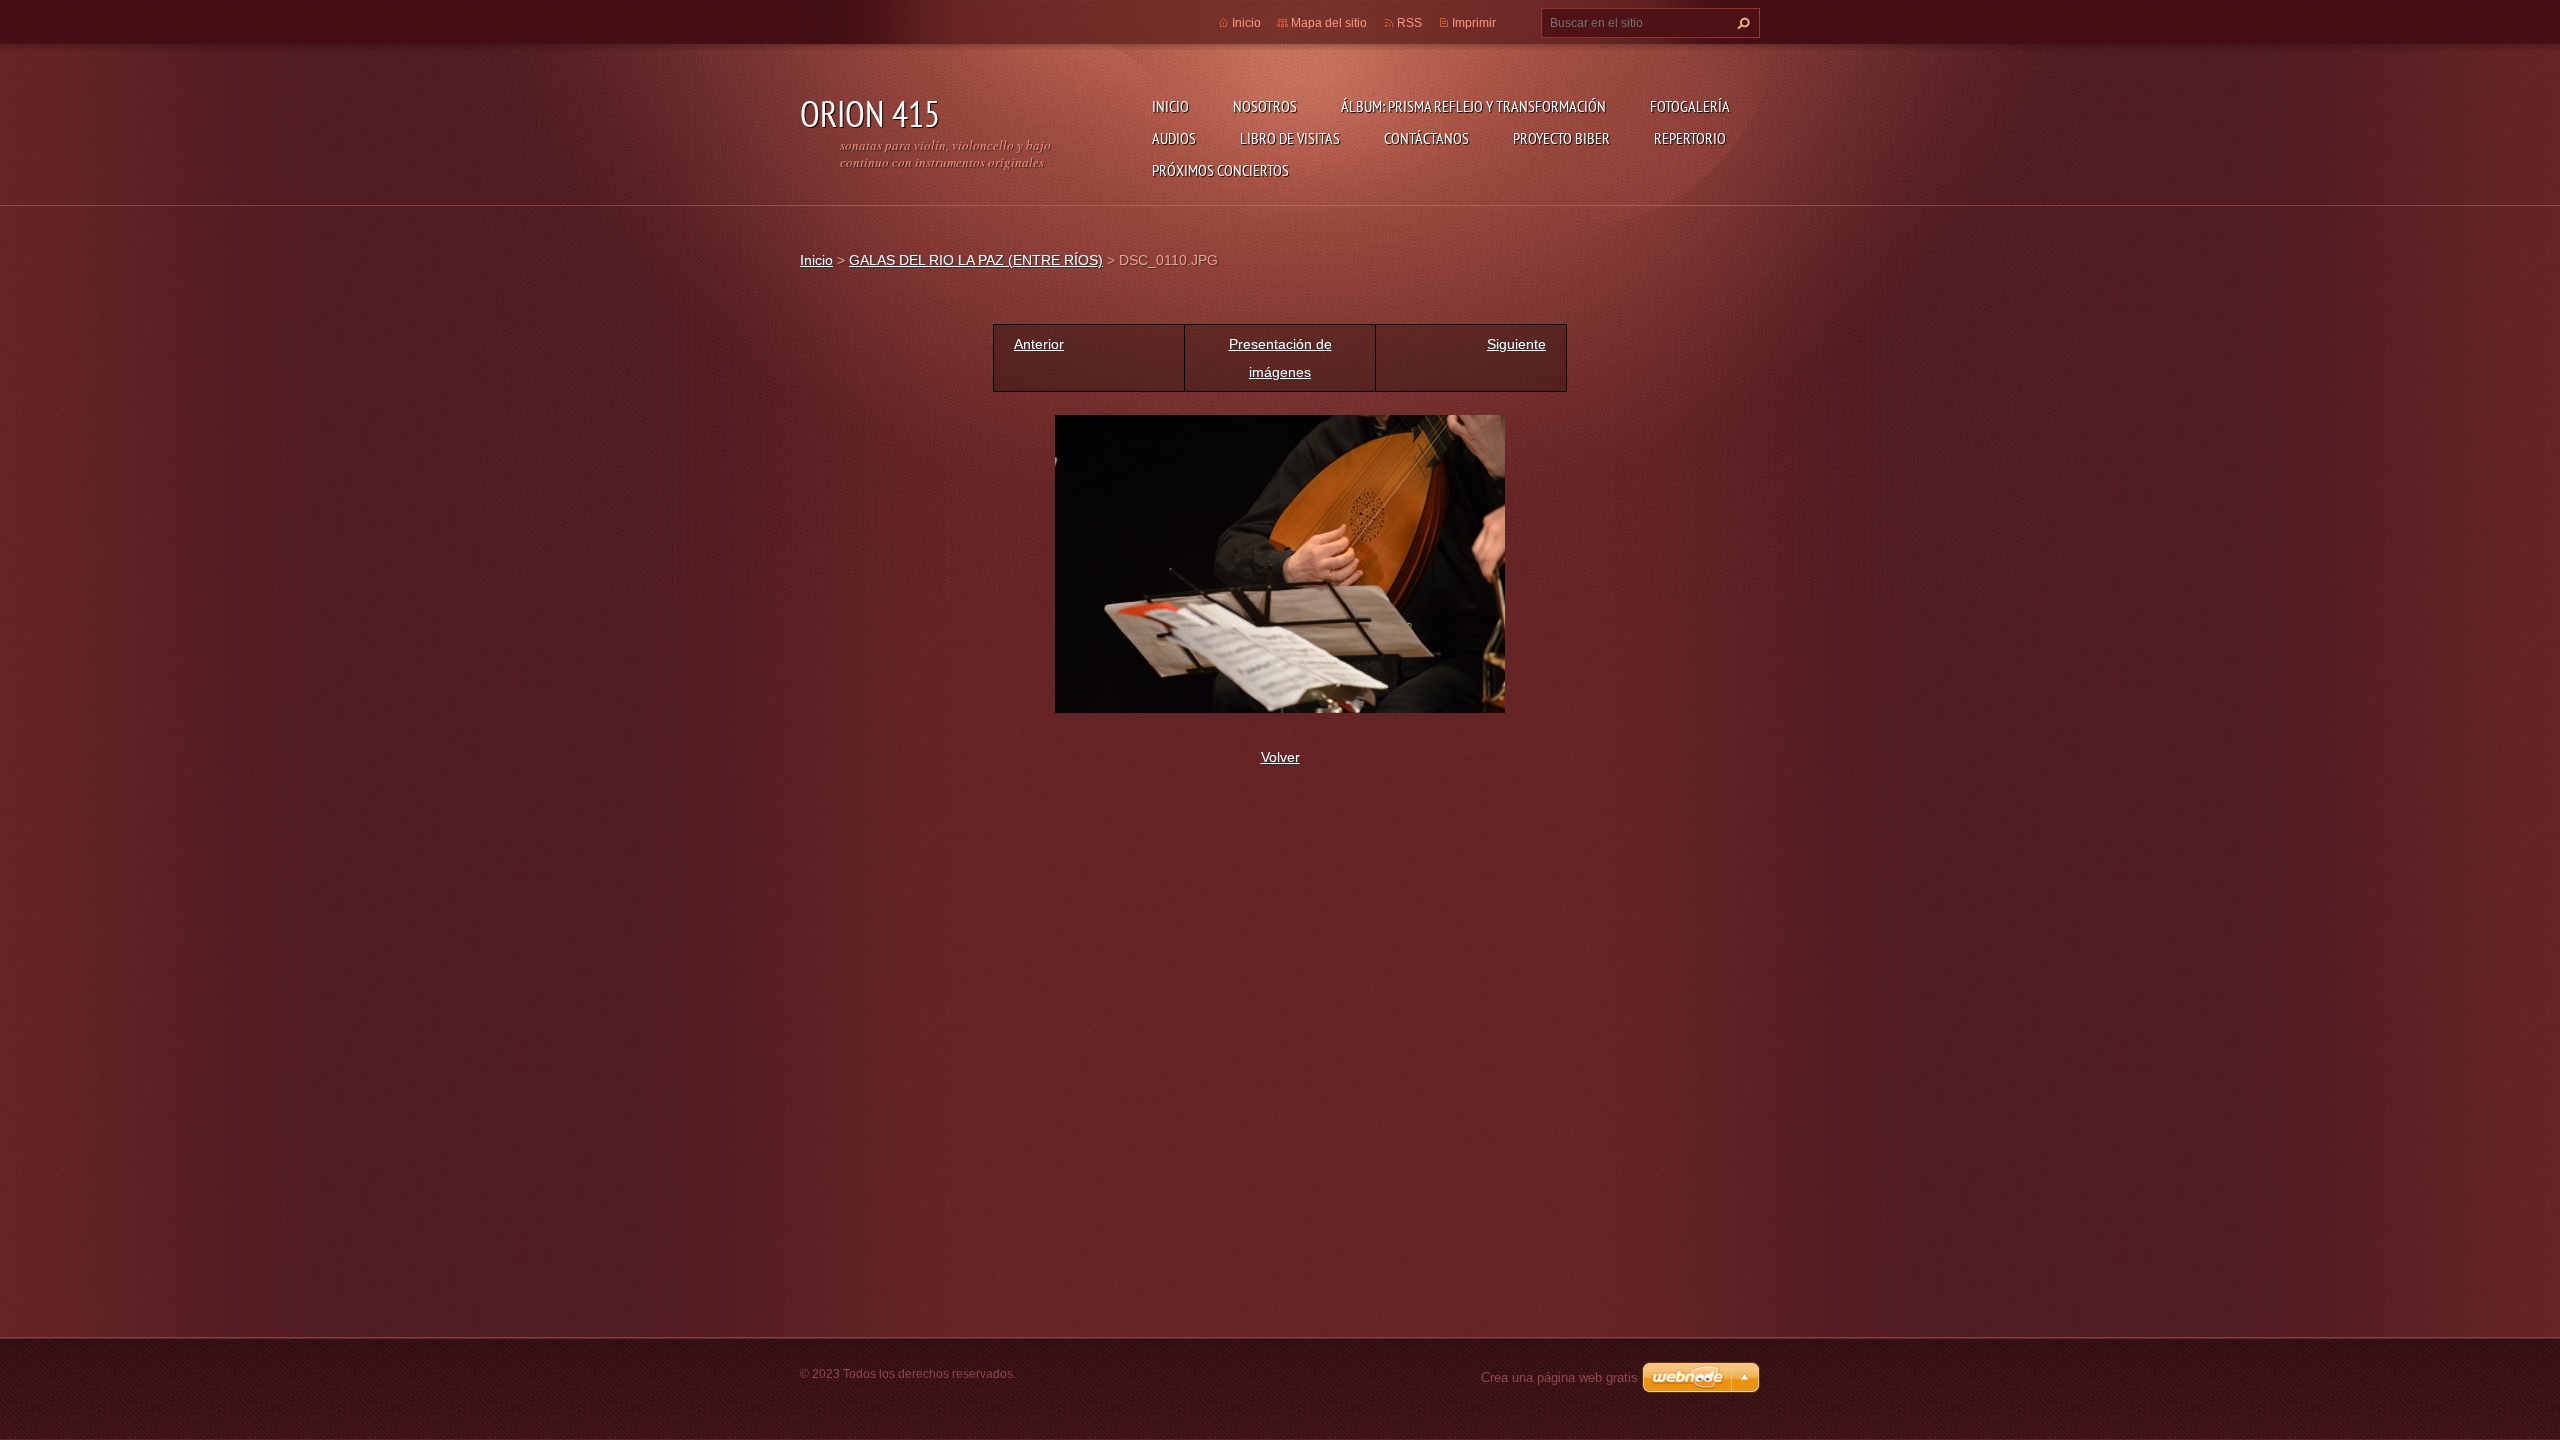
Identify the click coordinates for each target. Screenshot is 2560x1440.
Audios (1174, 138)
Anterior (1039, 344)
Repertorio (1690, 138)
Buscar (1741, 23)
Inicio (1170, 106)
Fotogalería (1690, 106)
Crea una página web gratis (1559, 1377)
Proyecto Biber (1561, 138)
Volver (1280, 757)
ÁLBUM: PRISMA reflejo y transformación (1473, 106)
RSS (1409, 23)
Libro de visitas (1290, 138)
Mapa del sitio (1329, 23)
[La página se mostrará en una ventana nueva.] (1280, 563)
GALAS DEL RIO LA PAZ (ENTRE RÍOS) (976, 260)
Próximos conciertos (1220, 170)
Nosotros (1265, 106)
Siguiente (1516, 344)
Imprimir (1474, 23)
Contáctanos (1426, 138)
